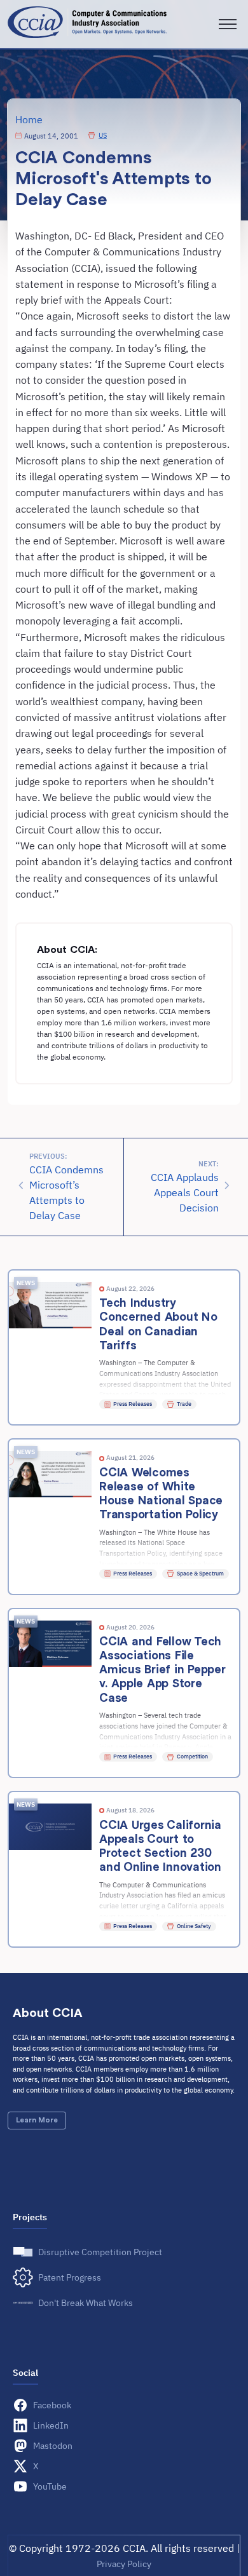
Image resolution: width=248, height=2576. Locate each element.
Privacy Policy (124, 2564)
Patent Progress (70, 2277)
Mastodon (53, 2445)
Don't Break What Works (86, 2303)
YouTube (50, 2486)
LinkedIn (51, 2425)
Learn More (37, 2120)
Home (29, 119)
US (103, 135)
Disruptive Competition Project (100, 2252)
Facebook (52, 2405)
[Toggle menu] (228, 24)
